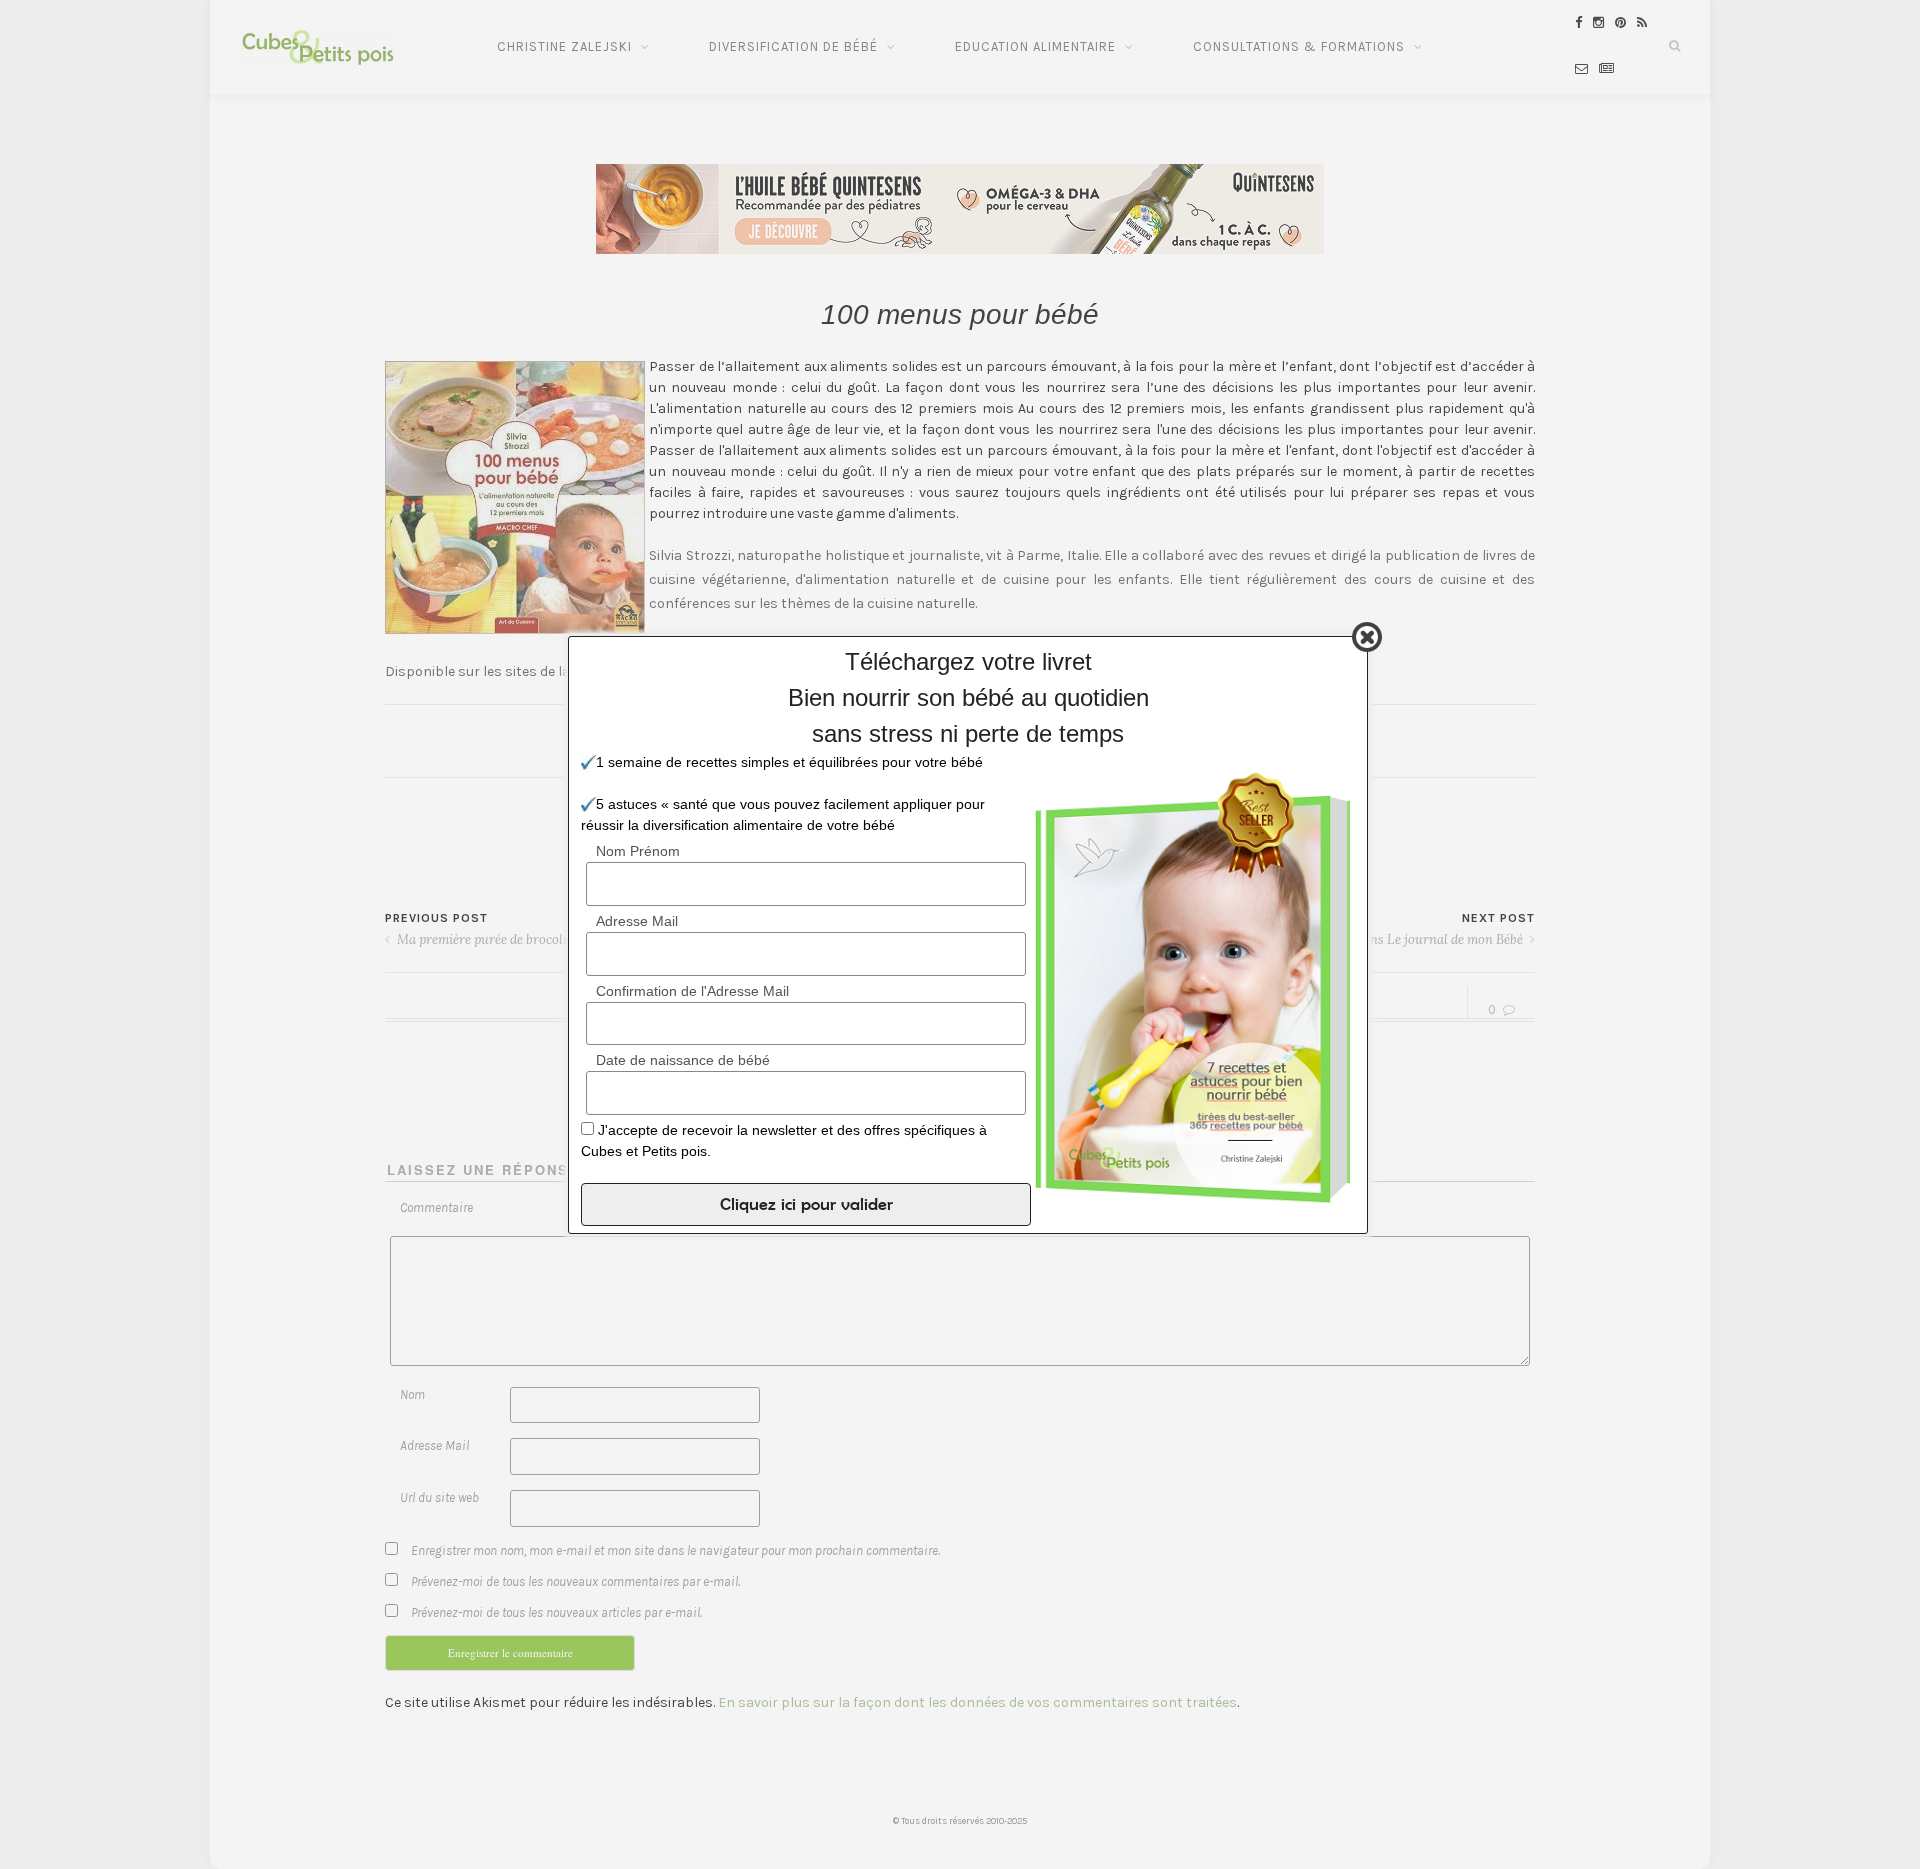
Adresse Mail (637, 920)
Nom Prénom (638, 851)
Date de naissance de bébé (683, 1060)
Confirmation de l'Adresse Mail (692, 990)
